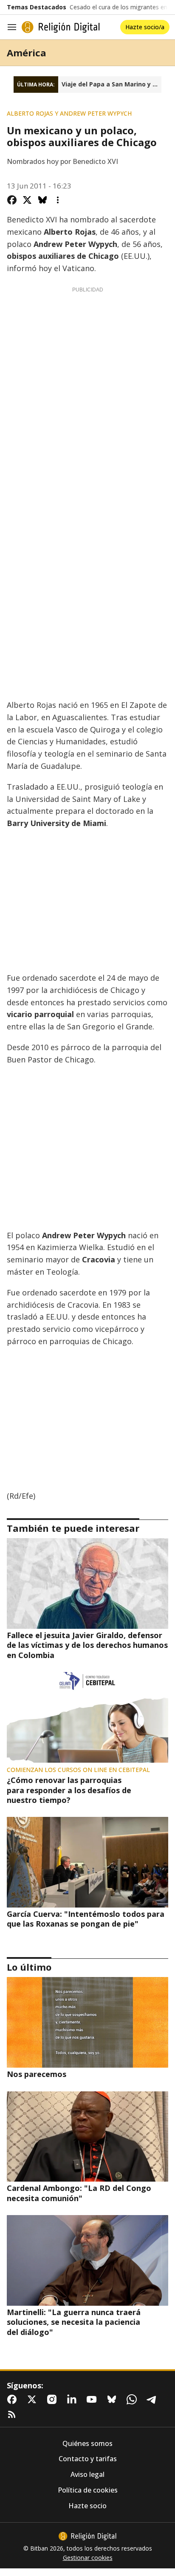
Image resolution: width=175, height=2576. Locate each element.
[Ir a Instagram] (54, 2399)
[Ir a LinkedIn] (73, 2399)
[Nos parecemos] (87, 2022)
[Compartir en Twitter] (27, 200)
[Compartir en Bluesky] (42, 200)
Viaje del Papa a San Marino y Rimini (111, 84)
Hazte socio (87, 2506)
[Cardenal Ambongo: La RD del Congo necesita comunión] (87, 2137)
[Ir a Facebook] (14, 2399)
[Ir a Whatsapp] (133, 2399)
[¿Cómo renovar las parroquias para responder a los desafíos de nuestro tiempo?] (87, 1717)
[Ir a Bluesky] (113, 2399)
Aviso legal (87, 2475)
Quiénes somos (87, 2444)
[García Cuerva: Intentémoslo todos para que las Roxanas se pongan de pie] (87, 1862)
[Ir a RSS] (14, 2415)
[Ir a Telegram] (153, 2399)
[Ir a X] (34, 2399)
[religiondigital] (87, 2536)
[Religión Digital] (61, 27)
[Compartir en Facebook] (12, 200)
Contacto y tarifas (88, 2459)
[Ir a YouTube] (93, 2399)
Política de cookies (88, 2490)
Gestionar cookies (88, 2558)
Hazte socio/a (145, 27)
